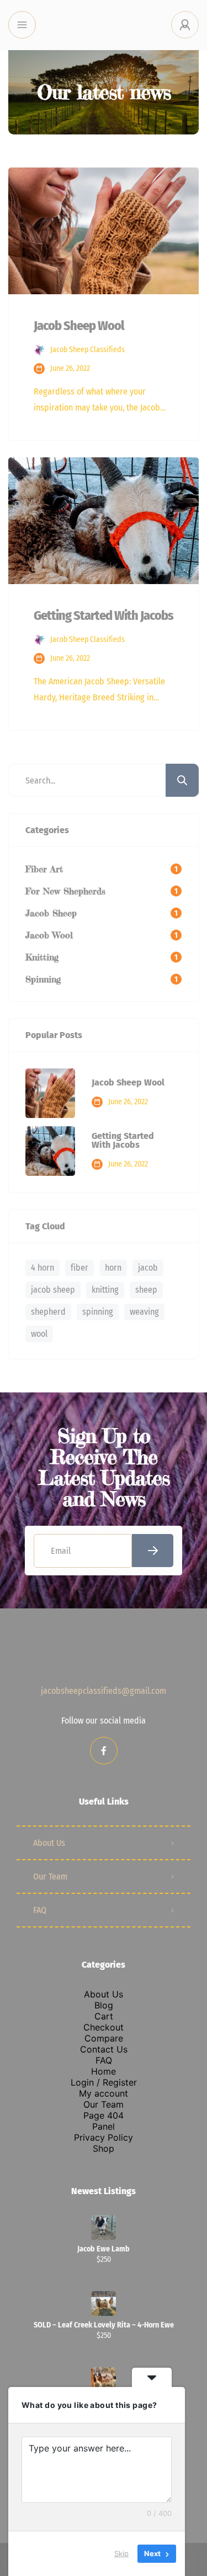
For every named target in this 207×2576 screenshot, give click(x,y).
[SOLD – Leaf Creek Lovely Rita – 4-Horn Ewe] (104, 2304)
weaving (144, 1312)
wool (39, 1334)
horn (113, 1268)
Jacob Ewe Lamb (104, 2249)
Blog (104, 2005)
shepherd (48, 1312)
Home (104, 2071)
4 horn (43, 1268)
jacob (148, 1268)
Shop (104, 2148)
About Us (49, 1843)
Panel (104, 2126)
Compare (104, 2038)
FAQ (40, 1910)
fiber (79, 1268)
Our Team (50, 1876)
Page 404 (104, 2115)
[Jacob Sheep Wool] (50, 1093)
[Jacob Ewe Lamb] (104, 2227)
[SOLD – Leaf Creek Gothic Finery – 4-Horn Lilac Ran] (104, 2380)
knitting (105, 1290)
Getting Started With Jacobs (123, 1141)
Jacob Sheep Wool (128, 1083)
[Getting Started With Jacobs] (50, 1151)
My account (104, 2093)
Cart (104, 2016)
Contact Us (104, 2049)
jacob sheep (53, 1290)
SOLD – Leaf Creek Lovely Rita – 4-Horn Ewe (104, 2325)
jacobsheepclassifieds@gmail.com (104, 1691)
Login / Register (104, 2082)
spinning (98, 1312)
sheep (146, 1290)
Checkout (104, 2027)
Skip (121, 2553)
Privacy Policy (104, 2137)
